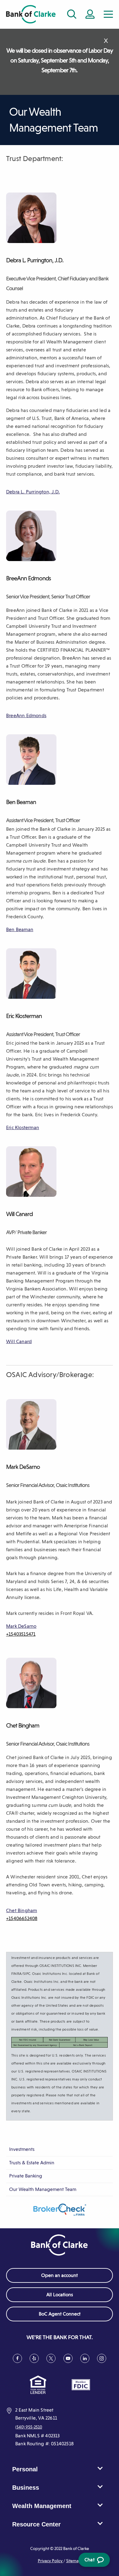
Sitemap (74, 2561)
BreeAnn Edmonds (26, 715)
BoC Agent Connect (69, 2316)
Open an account (60, 2275)
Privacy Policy (51, 2561)
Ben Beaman (20, 929)
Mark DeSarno (21, 1626)
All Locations (60, 2295)
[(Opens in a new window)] (60, 2210)
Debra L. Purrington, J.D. (33, 492)
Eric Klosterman (23, 1127)
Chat (93, 2562)
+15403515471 (21, 1634)
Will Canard (19, 1341)
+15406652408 (22, 1918)
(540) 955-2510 (29, 2427)
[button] (108, 14)
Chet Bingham (22, 1910)
